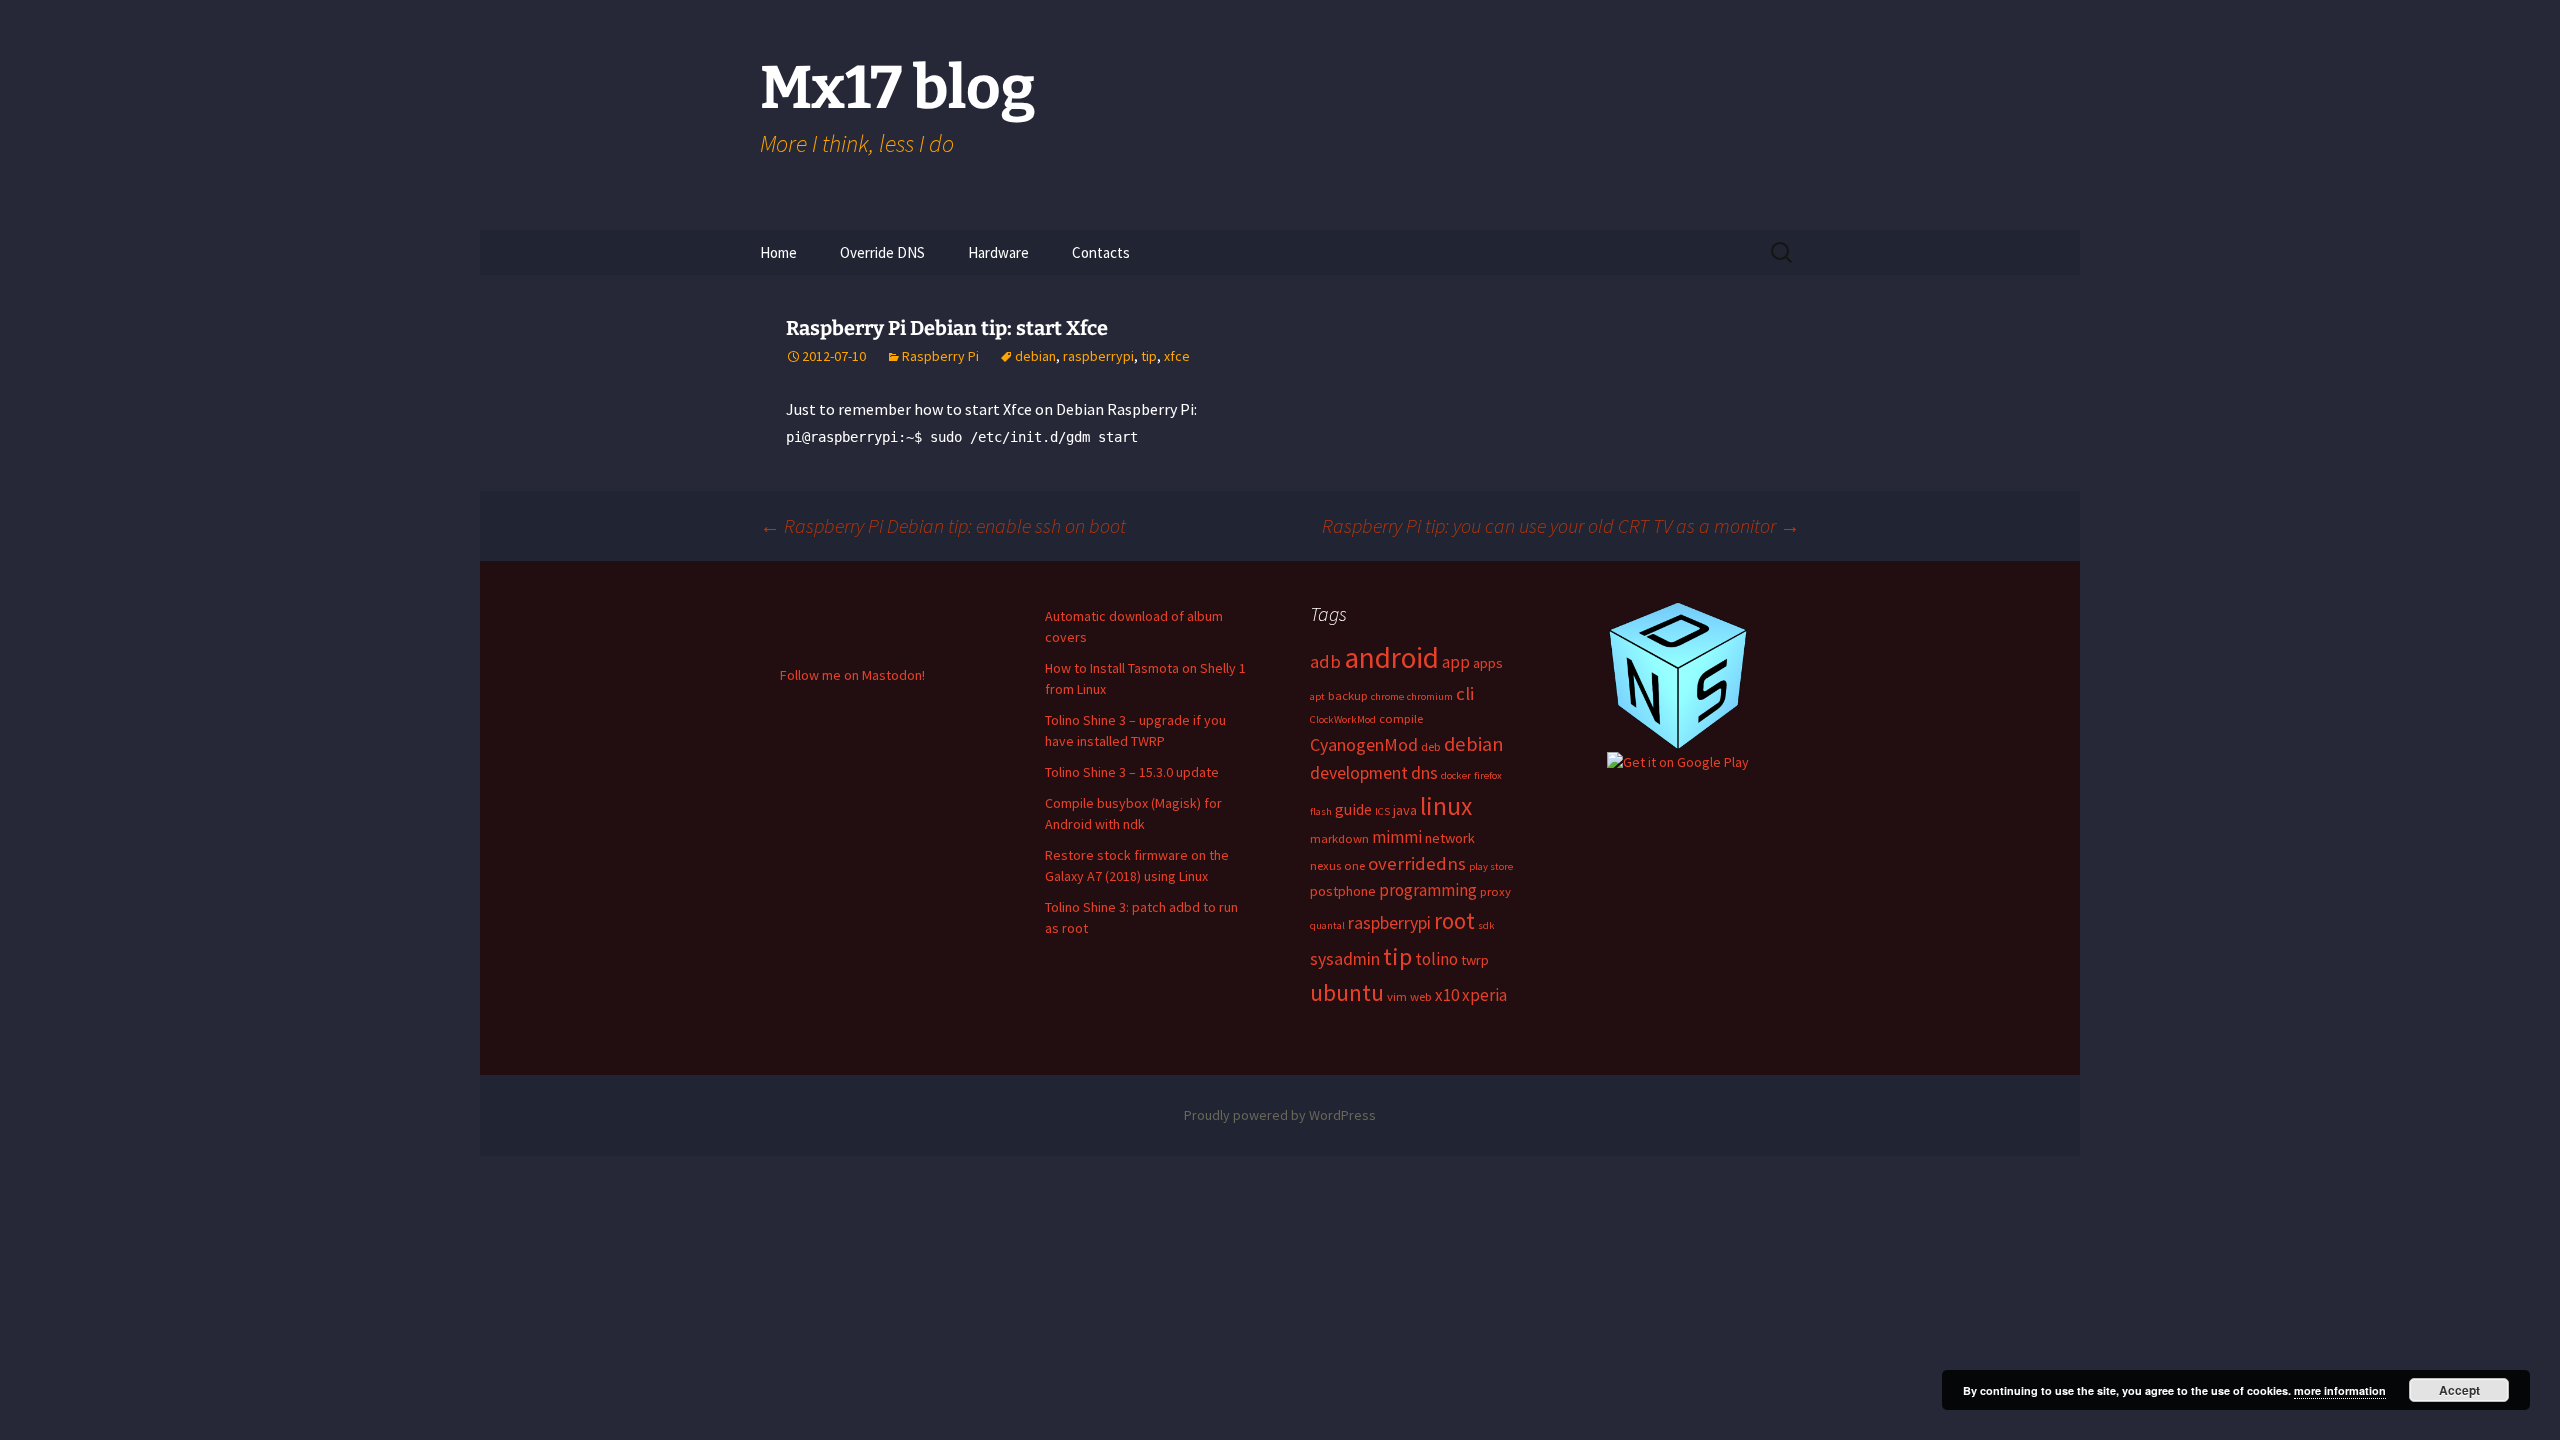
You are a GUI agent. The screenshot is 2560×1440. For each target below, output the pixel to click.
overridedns (1417, 863)
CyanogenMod (1364, 744)
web (1421, 996)
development (1359, 772)
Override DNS (882, 252)
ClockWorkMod (1343, 719)
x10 (1447, 995)
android (1391, 657)
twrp (1475, 960)
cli (1465, 693)
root (1454, 920)
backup (1348, 695)
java (1405, 810)
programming (1428, 890)
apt (1317, 696)
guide (1353, 809)
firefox (1488, 775)
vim (1397, 996)
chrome (1387, 696)
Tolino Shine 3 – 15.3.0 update (1132, 772)
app (1456, 662)
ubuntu (1347, 992)
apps (1488, 663)
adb (1325, 661)
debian (1035, 356)
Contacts (1101, 252)
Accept (2459, 1390)
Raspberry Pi (940, 356)
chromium (1430, 696)
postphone (1343, 891)
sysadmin (1345, 958)
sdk (1486, 925)
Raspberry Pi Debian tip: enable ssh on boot (943, 525)
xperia (1484, 995)
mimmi (1397, 837)
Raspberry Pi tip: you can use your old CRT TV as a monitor (1561, 525)
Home (778, 252)
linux (1446, 806)
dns (1424, 772)
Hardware (998, 252)
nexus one (1337, 865)
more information (2340, 1390)
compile (1401, 718)
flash (1321, 811)
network (1450, 838)
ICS (1382, 811)
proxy (1495, 891)
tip (1149, 356)
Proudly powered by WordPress (1280, 1115)
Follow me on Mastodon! (852, 675)
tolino (1436, 959)
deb (1431, 746)
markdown (1339, 838)
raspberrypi (1098, 356)
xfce (1177, 356)
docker (1456, 775)
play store (1491, 866)
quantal (1327, 925)
